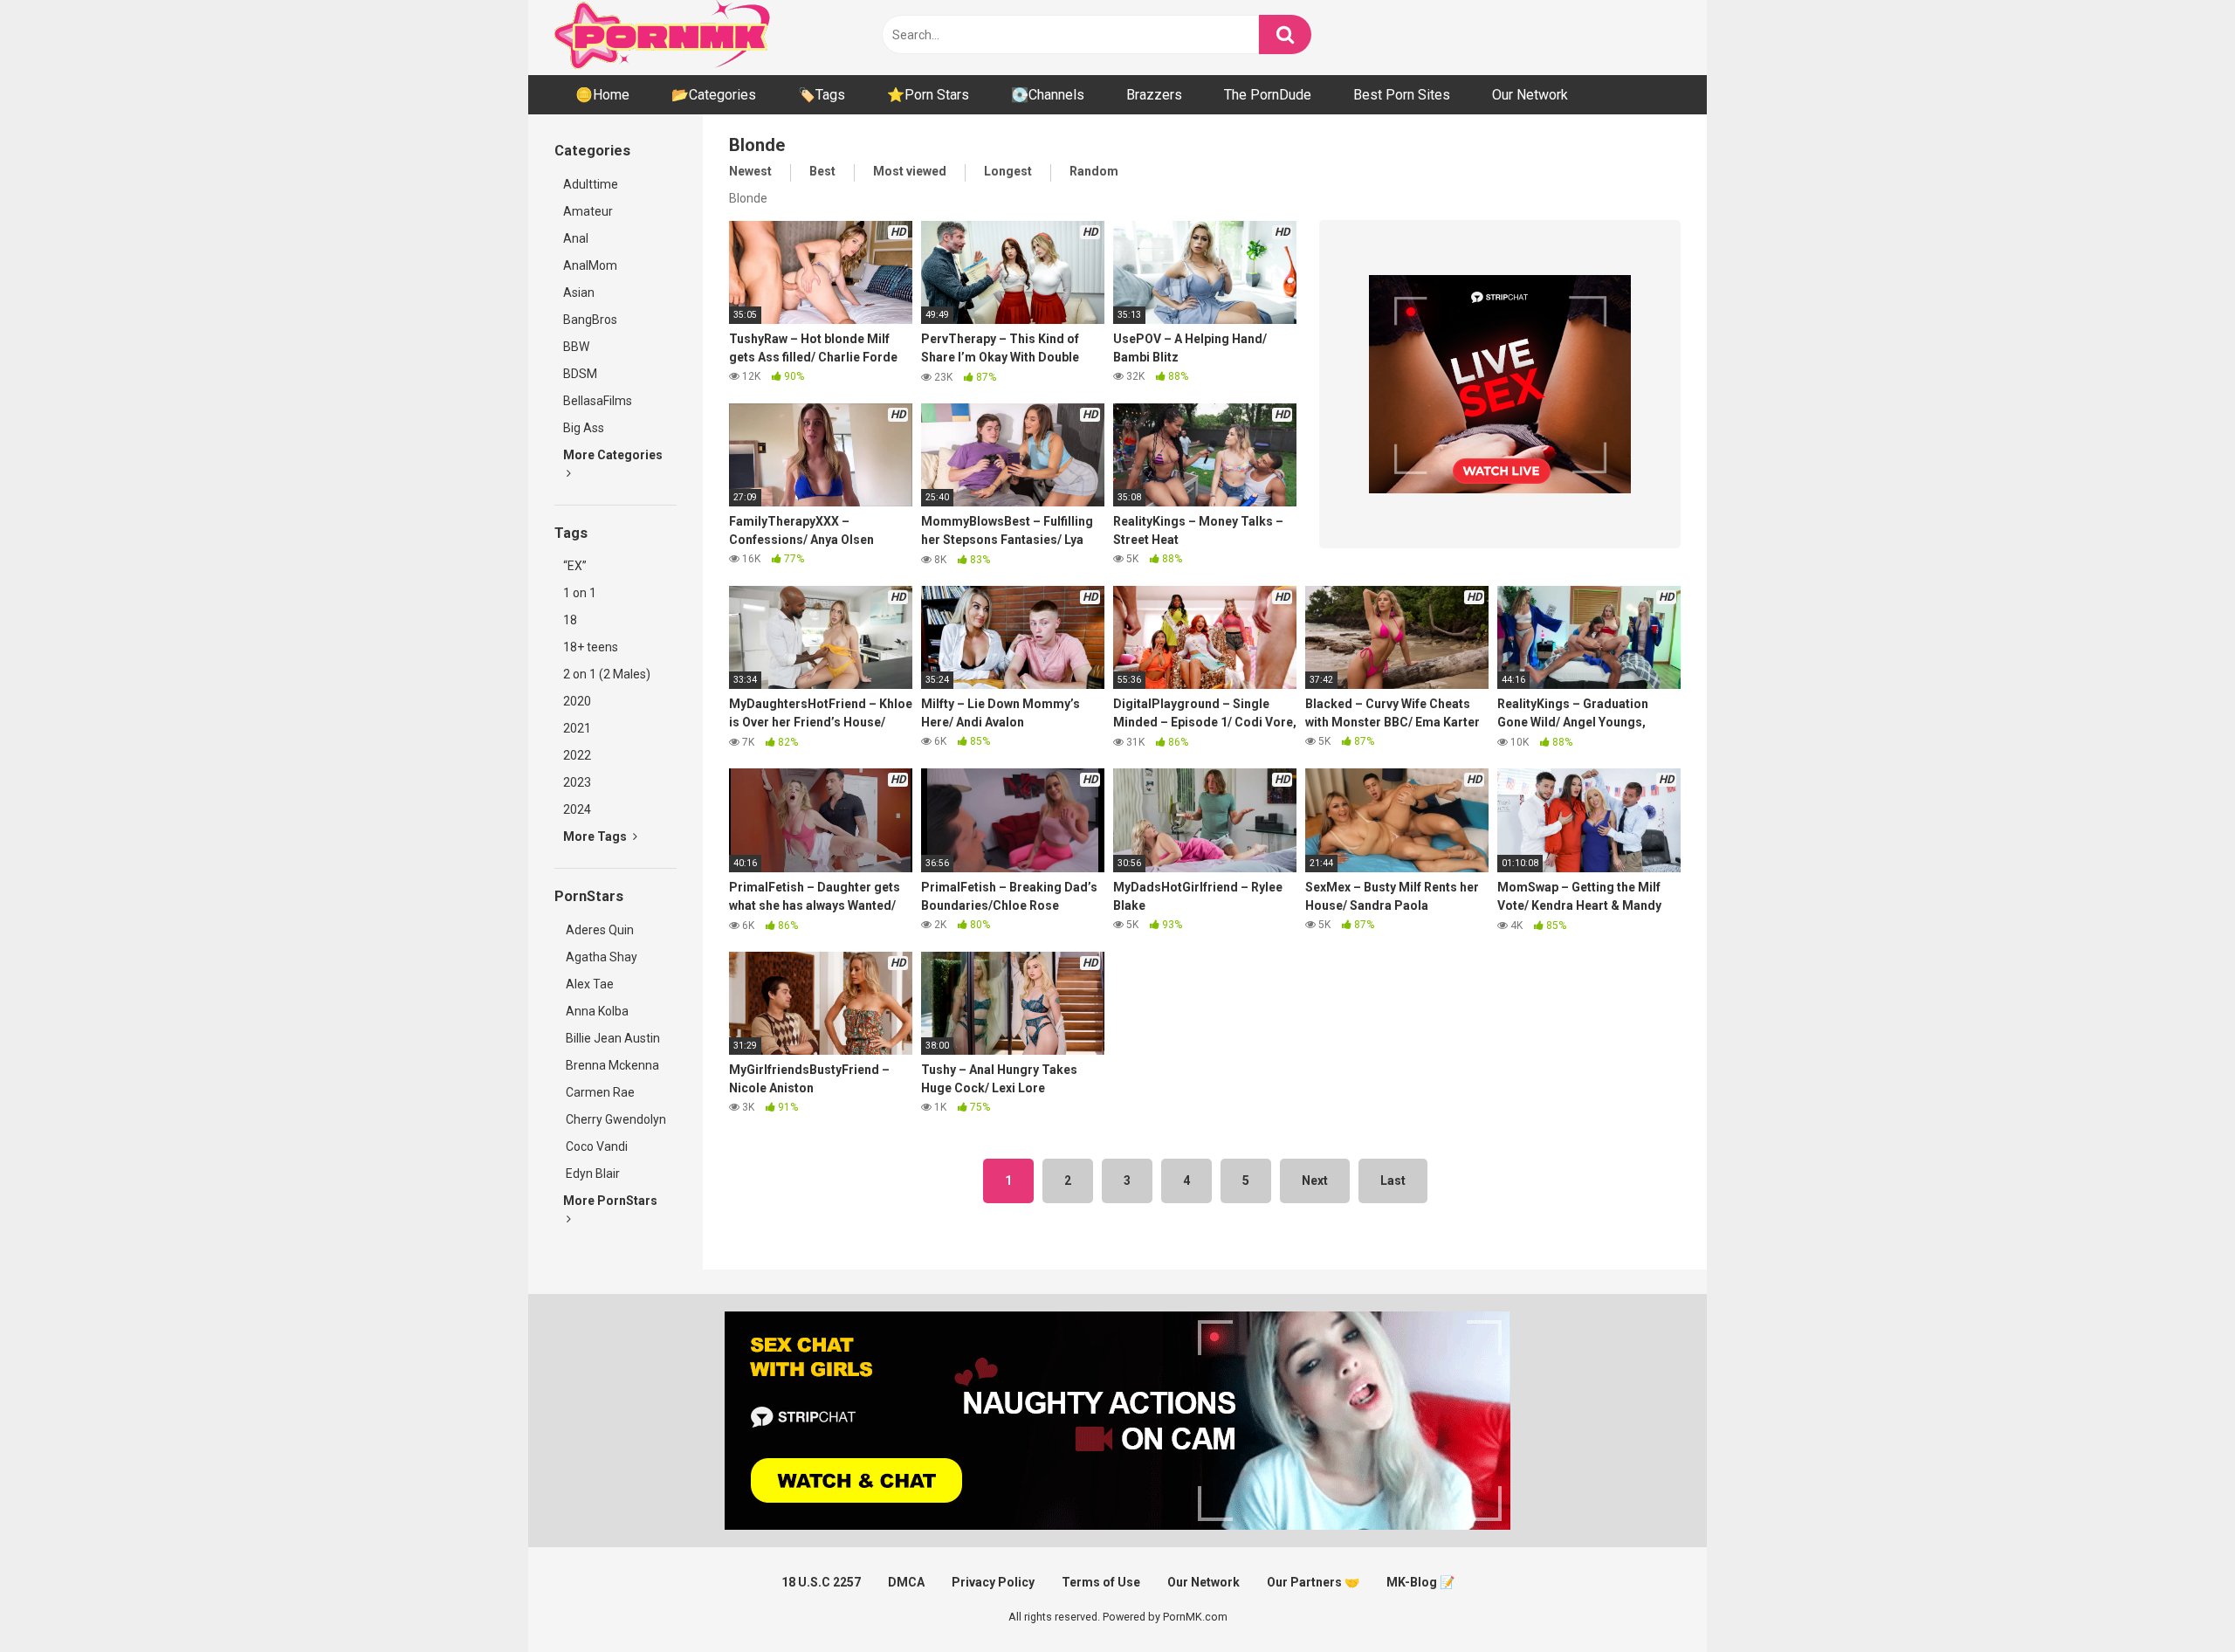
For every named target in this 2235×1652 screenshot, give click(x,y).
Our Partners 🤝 (1313, 1582)
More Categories (613, 455)
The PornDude (1268, 95)
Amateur (588, 211)
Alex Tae (588, 984)
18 (570, 620)
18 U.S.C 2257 (821, 1582)
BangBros (590, 320)
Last (1393, 1180)
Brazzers (1154, 95)
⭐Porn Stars (928, 95)
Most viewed (910, 171)
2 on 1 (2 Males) (607, 674)
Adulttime (591, 184)
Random (1094, 171)
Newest (750, 171)
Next (1315, 1180)
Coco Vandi (595, 1146)
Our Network (1530, 95)
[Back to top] (2177, 1599)
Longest (1008, 171)
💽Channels (1048, 95)
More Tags (596, 836)
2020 (577, 701)
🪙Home (602, 95)
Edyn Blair (591, 1174)
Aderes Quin (598, 930)
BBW (576, 347)
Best (822, 171)
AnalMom (590, 265)
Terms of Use (1101, 1582)
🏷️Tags (822, 95)
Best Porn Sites (1402, 95)
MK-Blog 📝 (1420, 1582)
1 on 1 (580, 593)
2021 (577, 728)
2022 (577, 755)
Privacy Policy (993, 1582)
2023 (577, 782)
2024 (577, 809)
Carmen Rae (599, 1092)
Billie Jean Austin (612, 1038)
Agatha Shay (600, 957)
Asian (579, 293)
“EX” (575, 566)
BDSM (580, 374)
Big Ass (584, 428)
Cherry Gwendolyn (615, 1119)
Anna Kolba (597, 1011)
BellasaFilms (598, 401)
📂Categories (714, 95)
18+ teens (591, 647)
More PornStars (610, 1201)
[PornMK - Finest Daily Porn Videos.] (664, 38)
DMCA (906, 1582)
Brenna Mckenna (611, 1065)
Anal (576, 238)
